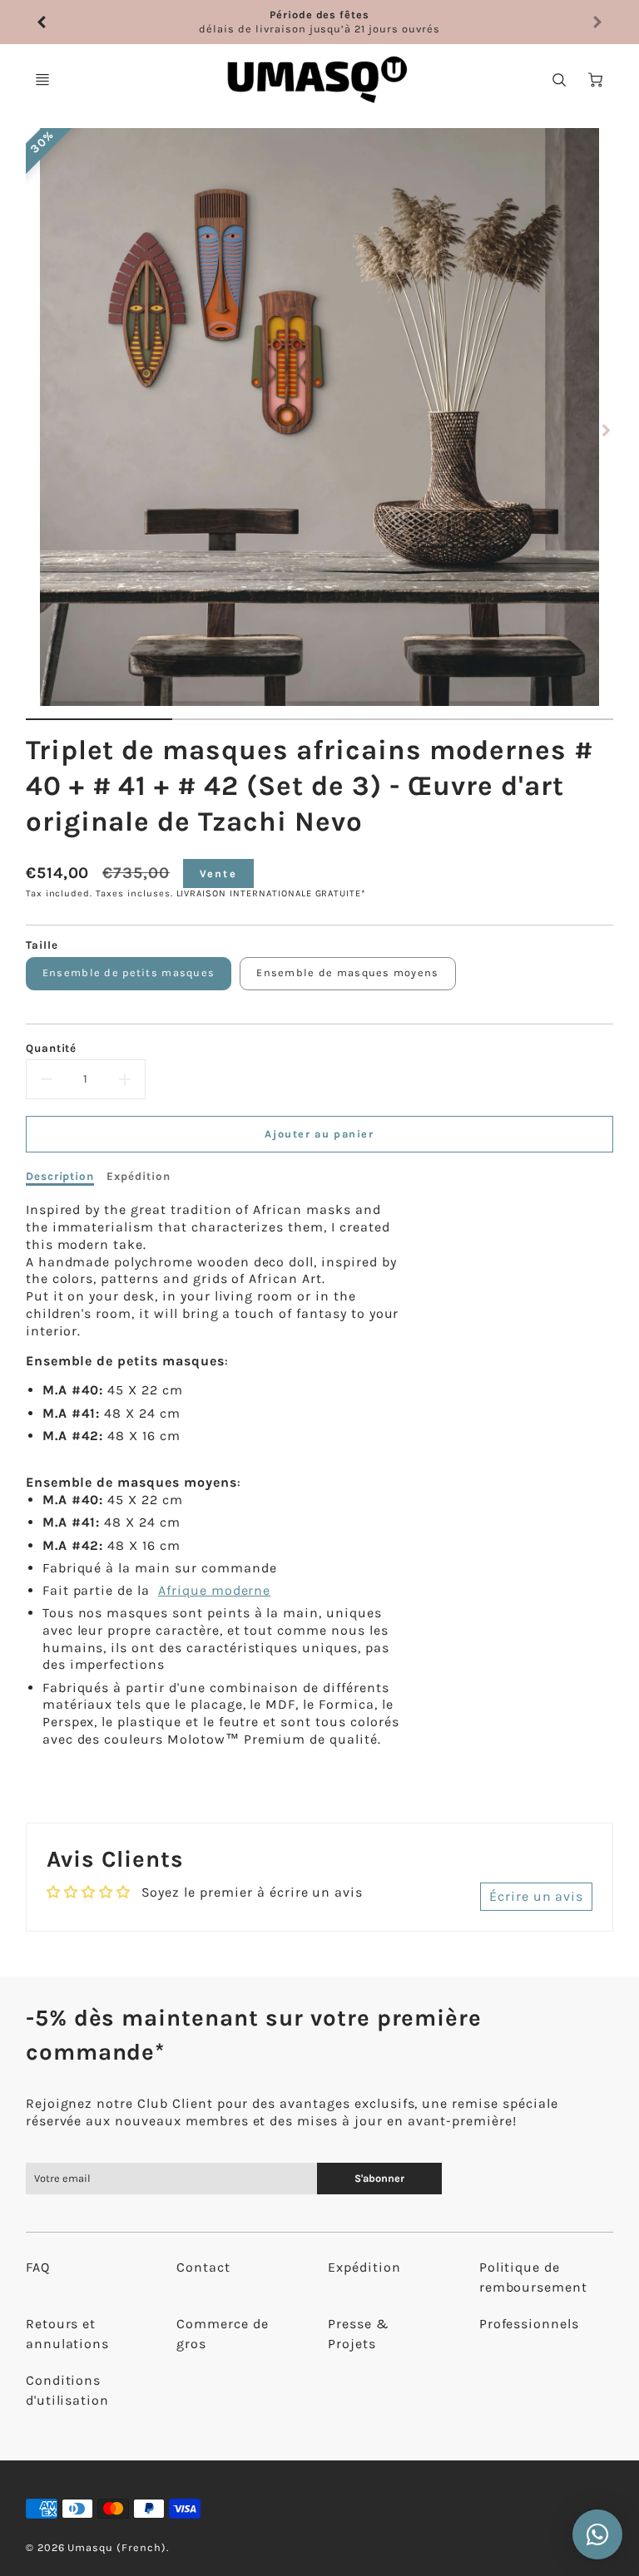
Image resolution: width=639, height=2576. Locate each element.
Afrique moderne (214, 1590)
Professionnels (529, 2324)
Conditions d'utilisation (67, 2390)
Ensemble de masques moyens (347, 972)
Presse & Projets (359, 2334)
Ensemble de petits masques (129, 972)
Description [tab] (60, 1176)
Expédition (364, 2267)
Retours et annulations (68, 2334)
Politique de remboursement (533, 2277)
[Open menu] (42, 80)
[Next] (605, 430)
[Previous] (42, 22)
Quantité (52, 1048)
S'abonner (379, 2178)
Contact (203, 2267)
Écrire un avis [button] (536, 1896)
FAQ (38, 2267)
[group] (320, 22)
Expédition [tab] (139, 1176)
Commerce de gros (223, 2334)
